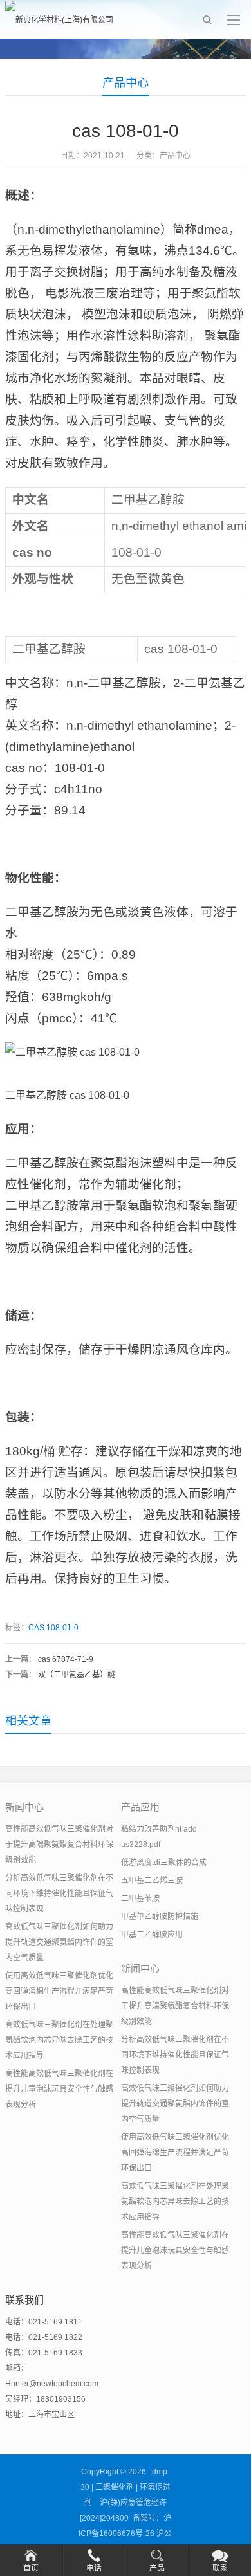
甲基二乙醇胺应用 (152, 1935)
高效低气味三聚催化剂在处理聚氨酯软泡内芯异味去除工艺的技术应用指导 (59, 2040)
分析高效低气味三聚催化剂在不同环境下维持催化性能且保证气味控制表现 (59, 1893)
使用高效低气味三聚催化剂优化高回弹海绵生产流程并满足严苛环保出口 (59, 1991)
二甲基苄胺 (140, 1899)
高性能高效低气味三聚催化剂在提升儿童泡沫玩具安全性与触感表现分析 (59, 2089)
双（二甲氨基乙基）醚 (77, 1675)
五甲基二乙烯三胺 (152, 1881)
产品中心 (126, 83)
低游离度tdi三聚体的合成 (164, 1863)
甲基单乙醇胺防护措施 (160, 1917)
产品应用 (140, 1807)
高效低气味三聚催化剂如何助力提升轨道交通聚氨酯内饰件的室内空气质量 (59, 1942)
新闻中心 (24, 1807)
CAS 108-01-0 (53, 1628)
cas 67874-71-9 (66, 1659)
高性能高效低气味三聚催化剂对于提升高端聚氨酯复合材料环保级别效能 (59, 1845)
